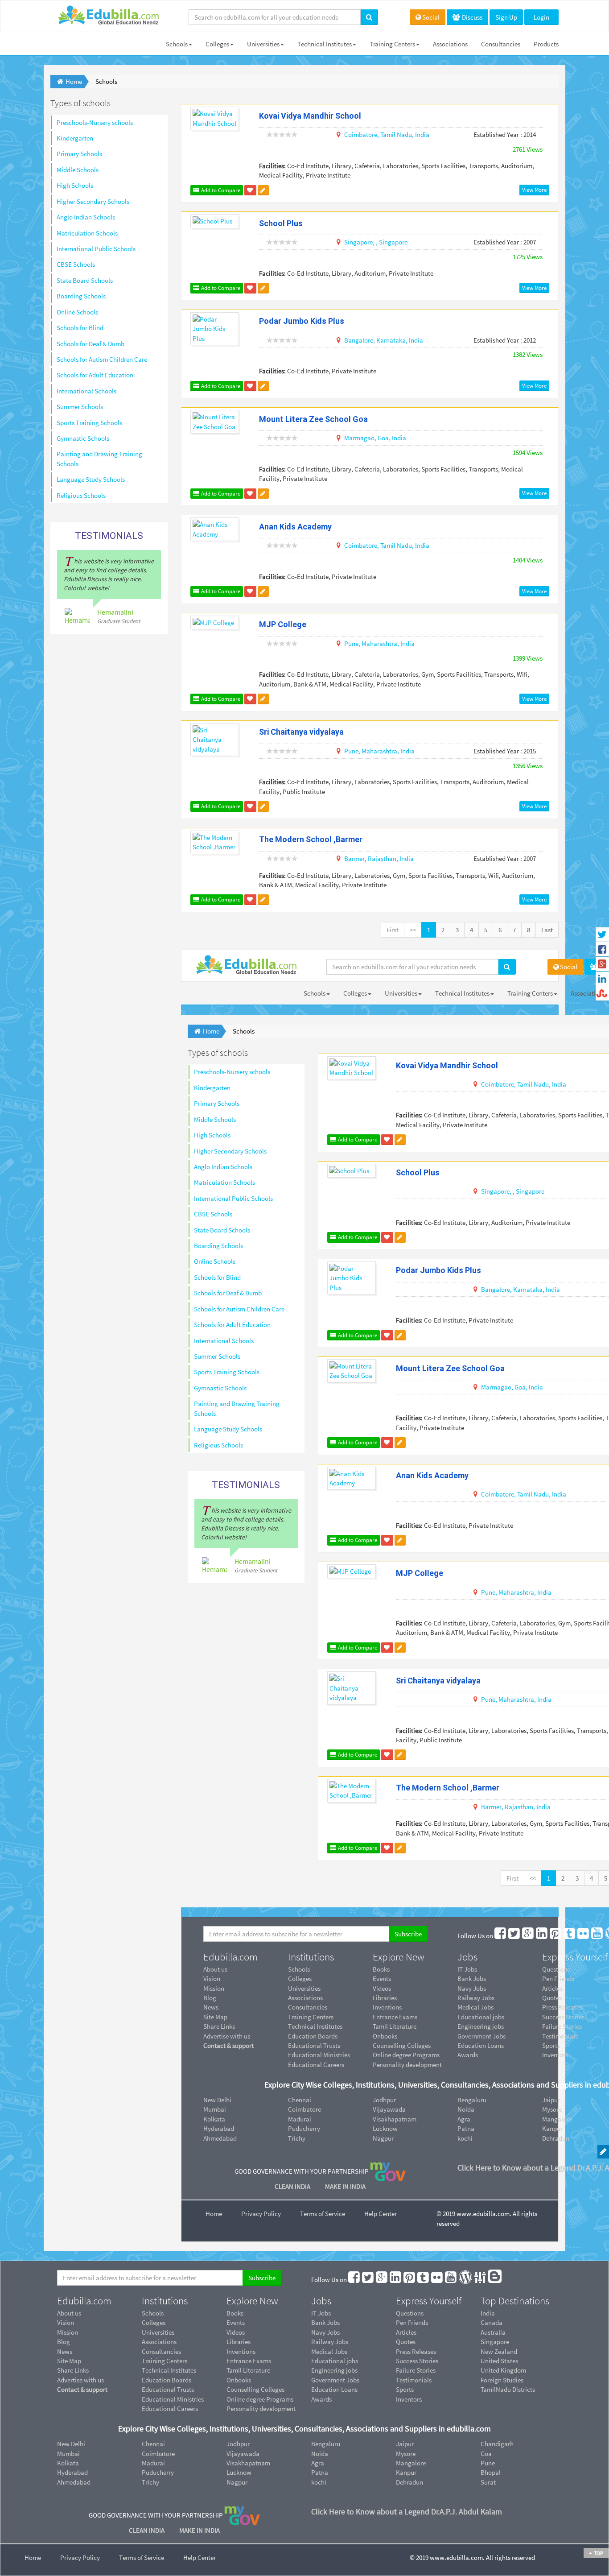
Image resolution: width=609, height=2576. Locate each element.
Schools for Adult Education (95, 375)
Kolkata (214, 2119)
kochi (465, 2138)
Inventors (409, 2399)
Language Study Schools (91, 479)
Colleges (217, 44)
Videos (382, 1988)
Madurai (300, 2119)
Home (214, 2214)
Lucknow (385, 2128)
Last (547, 930)
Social (431, 17)
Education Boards (313, 2036)
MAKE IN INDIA (345, 2186)
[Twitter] (514, 1936)
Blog (210, 1998)
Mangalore (411, 2463)
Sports (405, 2389)
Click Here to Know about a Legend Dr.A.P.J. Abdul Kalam (407, 2512)
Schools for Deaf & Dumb (91, 344)
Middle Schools (78, 170)
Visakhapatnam (395, 2119)
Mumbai (215, 2109)
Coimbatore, (362, 134)
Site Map (215, 2017)
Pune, (352, 643)
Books (381, 1969)
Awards (468, 2055)
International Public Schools (96, 249)
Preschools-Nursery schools (95, 122)
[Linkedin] (542, 1936)
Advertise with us (227, 2036)
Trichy (297, 2138)
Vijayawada (389, 2109)
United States (499, 2361)
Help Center (381, 2214)
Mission (214, 1988)
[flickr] (584, 1936)
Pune (488, 2463)
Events (382, 1979)
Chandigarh (497, 2444)
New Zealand (499, 2351)
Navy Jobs (472, 1988)
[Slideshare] (481, 2280)
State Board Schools (85, 280)
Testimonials (414, 2380)
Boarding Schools (81, 296)
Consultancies (501, 44)
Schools (177, 44)
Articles (406, 2332)
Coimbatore (304, 2109)
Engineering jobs (481, 2026)
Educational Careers (316, 2065)
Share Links (219, 2026)
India (422, 134)
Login (541, 17)
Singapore (393, 242)
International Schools (86, 391)
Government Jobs (481, 2036)
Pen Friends (412, 2322)
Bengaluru (472, 2100)
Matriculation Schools (87, 233)
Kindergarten (75, 138)
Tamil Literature (395, 2026)
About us (215, 1969)
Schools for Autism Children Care (102, 359)
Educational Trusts (314, 2045)
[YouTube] (597, 1936)
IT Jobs (467, 1969)
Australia (493, 2332)
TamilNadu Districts (508, 2389)
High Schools (75, 185)
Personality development (407, 2065)
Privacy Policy (261, 2214)
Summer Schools (80, 407)
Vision (212, 1979)
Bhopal (491, 2472)
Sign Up (506, 17)
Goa (486, 2454)
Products (546, 44)
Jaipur (405, 2444)
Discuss (471, 17)
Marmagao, (360, 438)
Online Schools (77, 312)
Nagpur (383, 2138)
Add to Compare (220, 190)
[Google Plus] (528, 1936)
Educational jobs (481, 2017)
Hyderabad (219, 2128)
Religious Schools (81, 495)
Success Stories (417, 2361)
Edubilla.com (230, 1957)
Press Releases (416, 2351)
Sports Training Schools (89, 423)
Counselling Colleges (402, 2045)
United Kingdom (503, 2370)
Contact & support (228, 2045)
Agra (464, 2119)
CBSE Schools (76, 264)
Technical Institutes (325, 44)
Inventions (387, 2007)
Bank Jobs (472, 1979)
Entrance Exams (395, 2017)
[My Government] (388, 2171)
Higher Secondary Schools (93, 201)
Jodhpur (384, 2100)
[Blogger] (495, 2280)
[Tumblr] (570, 1936)
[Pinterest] (556, 1936)
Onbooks (385, 2036)
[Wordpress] (466, 2280)
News (211, 2007)
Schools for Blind (80, 328)
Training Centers (392, 44)
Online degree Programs (406, 2055)
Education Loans (481, 2045)
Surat (488, 2482)
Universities (263, 44)
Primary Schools (79, 154)
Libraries (385, 1998)
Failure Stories (416, 2370)
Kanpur (406, 2472)
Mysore (406, 2454)
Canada (492, 2322)
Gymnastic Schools (83, 438)
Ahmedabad (220, 2138)
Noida (466, 2109)
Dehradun (409, 2482)
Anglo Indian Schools (86, 217)
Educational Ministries (319, 2055)
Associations (450, 44)
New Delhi (217, 2100)
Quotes (406, 2342)
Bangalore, (360, 340)
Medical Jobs (475, 2007)
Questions (410, 2313)
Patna (466, 2128)
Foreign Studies (502, 2380)
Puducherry (304, 2128)
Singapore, (359, 242)
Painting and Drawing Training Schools (99, 459)
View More (534, 190)
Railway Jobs (476, 1998)
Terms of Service (323, 2214)
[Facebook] (501, 1936)
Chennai (300, 2100)
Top (598, 2553)
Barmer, (355, 858)
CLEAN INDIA (293, 2186)
